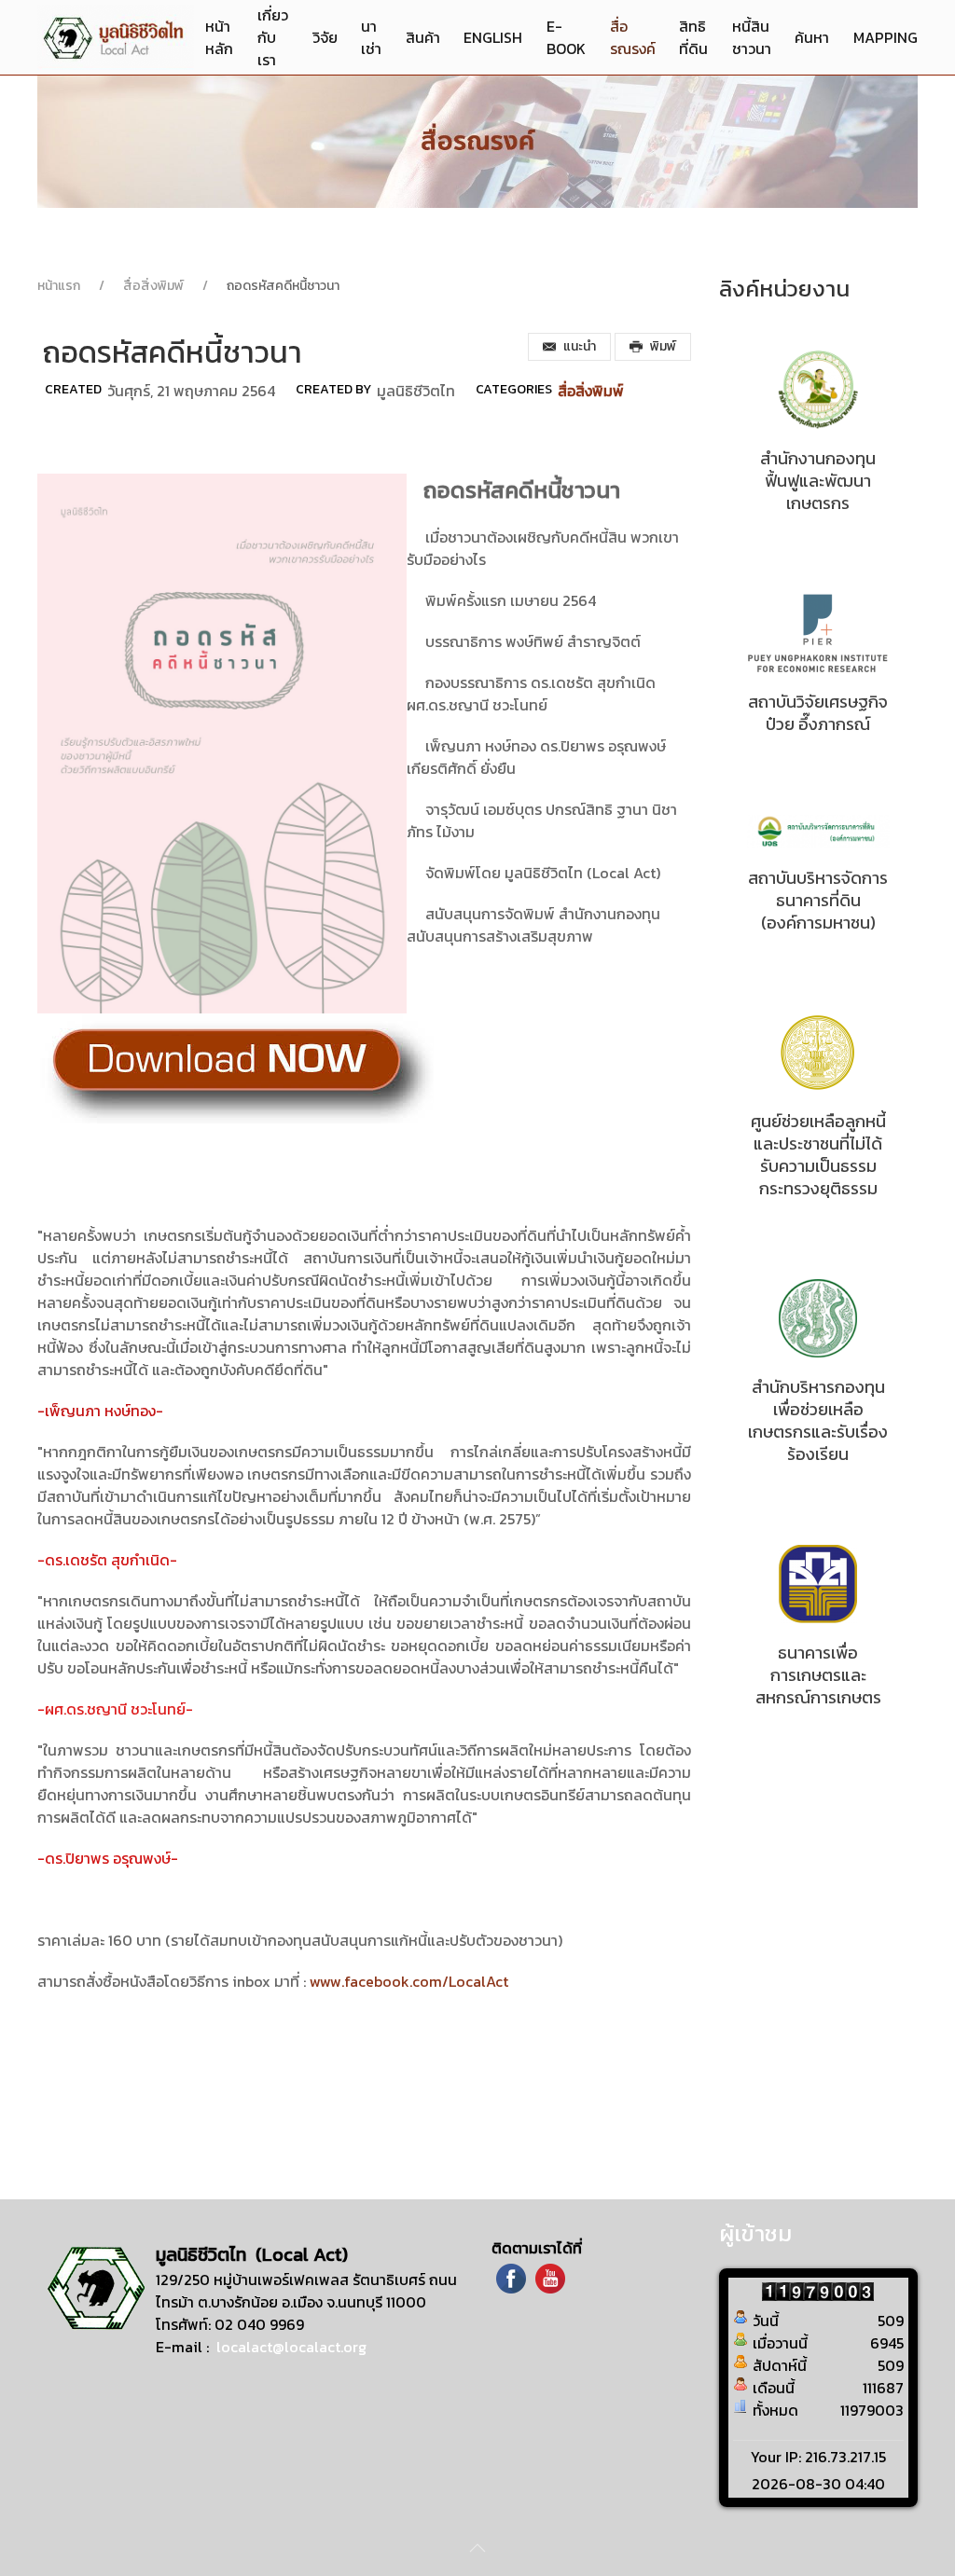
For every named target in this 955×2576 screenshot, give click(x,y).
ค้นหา (812, 37)
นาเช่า (371, 37)
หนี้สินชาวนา (752, 37)
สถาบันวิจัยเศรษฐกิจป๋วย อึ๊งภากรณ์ (818, 713)
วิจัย (325, 37)
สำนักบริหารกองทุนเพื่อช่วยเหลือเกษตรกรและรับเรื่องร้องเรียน (818, 1420)
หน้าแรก (59, 286)
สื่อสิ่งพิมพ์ (153, 286)
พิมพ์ (663, 346)
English (493, 37)
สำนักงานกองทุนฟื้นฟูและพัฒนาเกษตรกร (818, 481)
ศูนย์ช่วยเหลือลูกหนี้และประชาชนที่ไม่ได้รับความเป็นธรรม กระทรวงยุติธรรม (818, 1155)
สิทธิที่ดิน (693, 37)
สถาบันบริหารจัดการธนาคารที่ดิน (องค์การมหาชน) (818, 900)
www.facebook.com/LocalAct (409, 1981)
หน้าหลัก (219, 37)
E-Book (566, 37)
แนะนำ (580, 346)
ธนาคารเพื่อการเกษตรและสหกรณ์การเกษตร (818, 1675)
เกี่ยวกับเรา (273, 37)
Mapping (886, 37)
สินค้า (423, 37)
